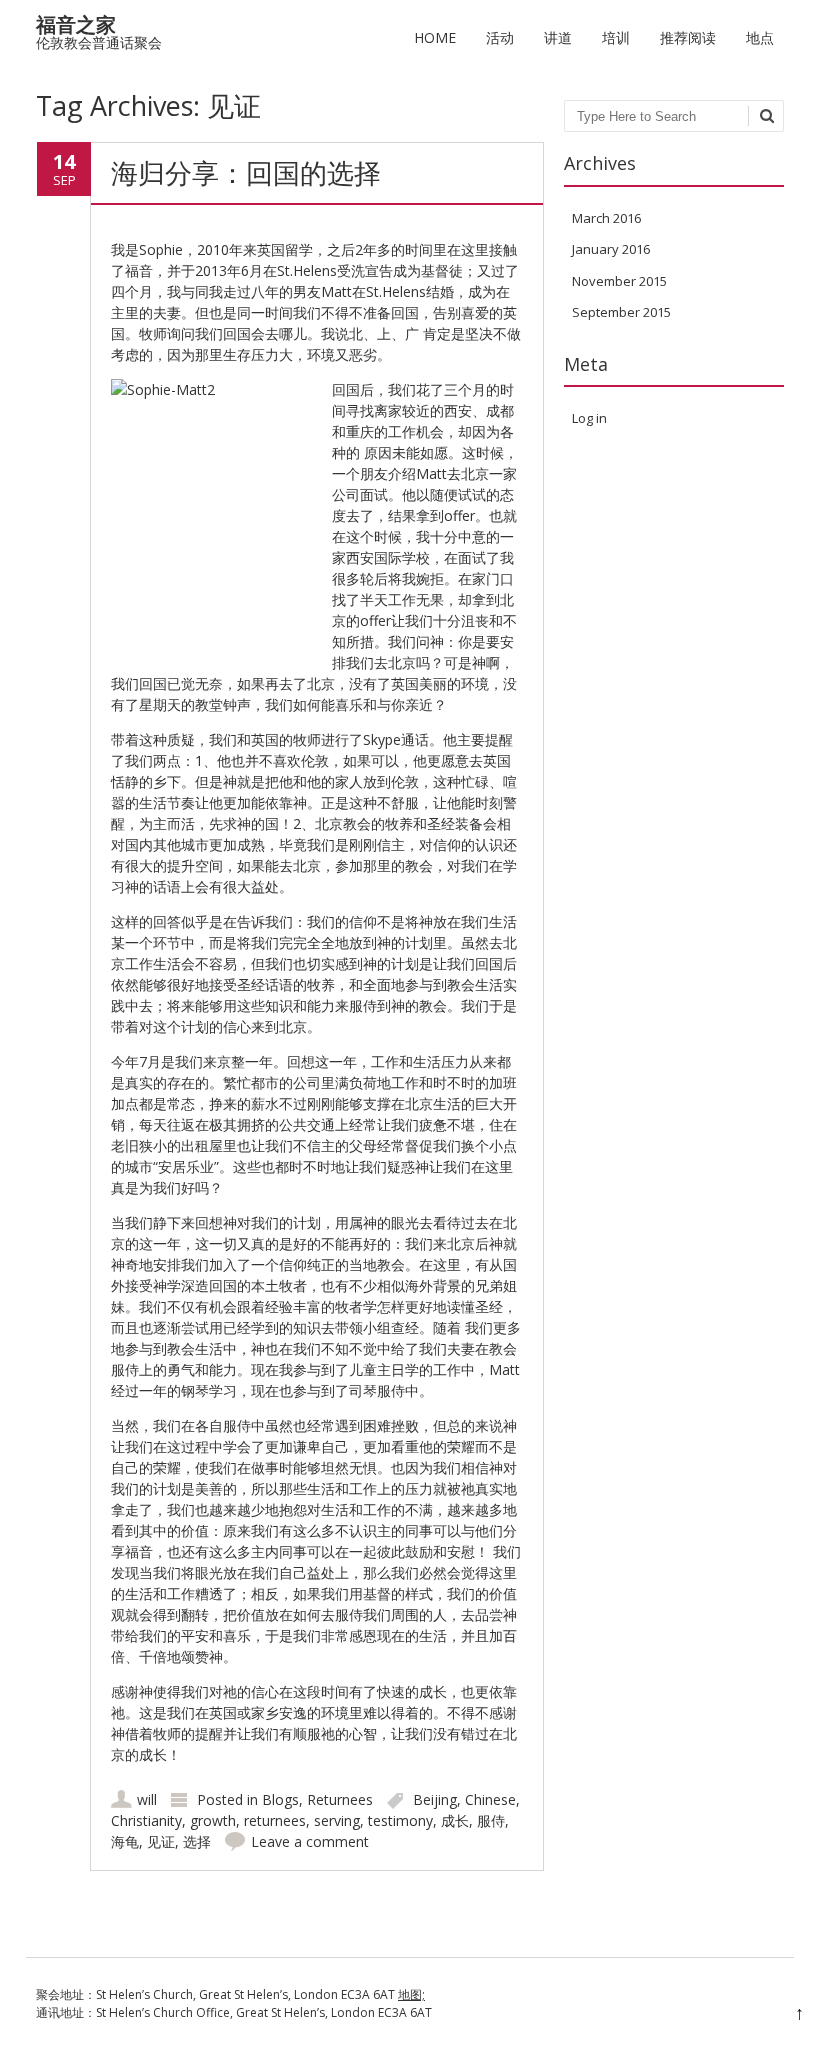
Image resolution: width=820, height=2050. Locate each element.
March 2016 (606, 218)
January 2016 (611, 249)
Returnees (340, 1799)
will (147, 1799)
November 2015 (619, 281)
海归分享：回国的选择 (246, 172)
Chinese (490, 1799)
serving (337, 1820)
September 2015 (621, 312)
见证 (161, 1841)
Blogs (280, 1799)
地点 (760, 37)
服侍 (491, 1820)
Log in (589, 418)
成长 (455, 1820)
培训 (616, 37)
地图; (411, 1994)
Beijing (435, 1799)
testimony (400, 1820)
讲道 (558, 37)
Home (435, 37)
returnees (275, 1820)
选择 (197, 1841)
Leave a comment (310, 1841)
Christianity (146, 1820)
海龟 (125, 1841)
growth (213, 1820)
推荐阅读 (688, 37)
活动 (500, 37)
